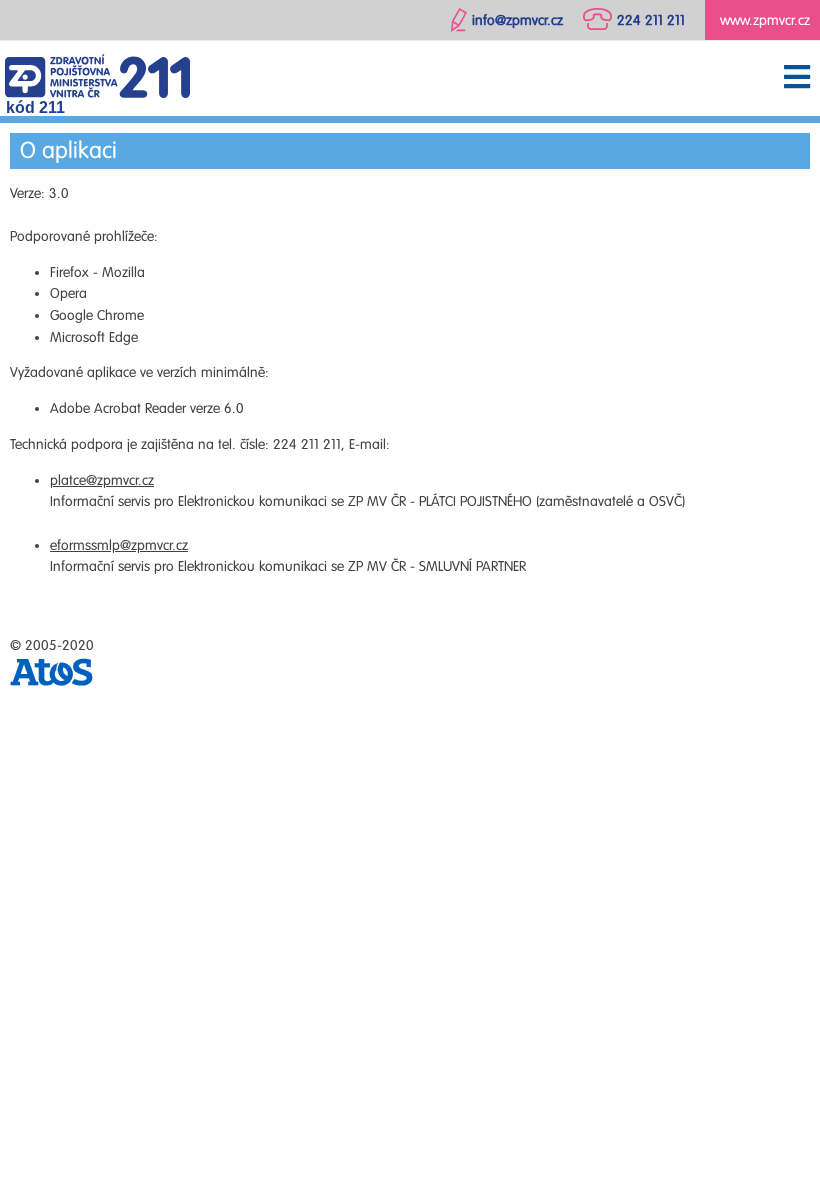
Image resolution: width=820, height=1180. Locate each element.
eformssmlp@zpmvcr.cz (119, 545)
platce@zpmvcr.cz (102, 480)
